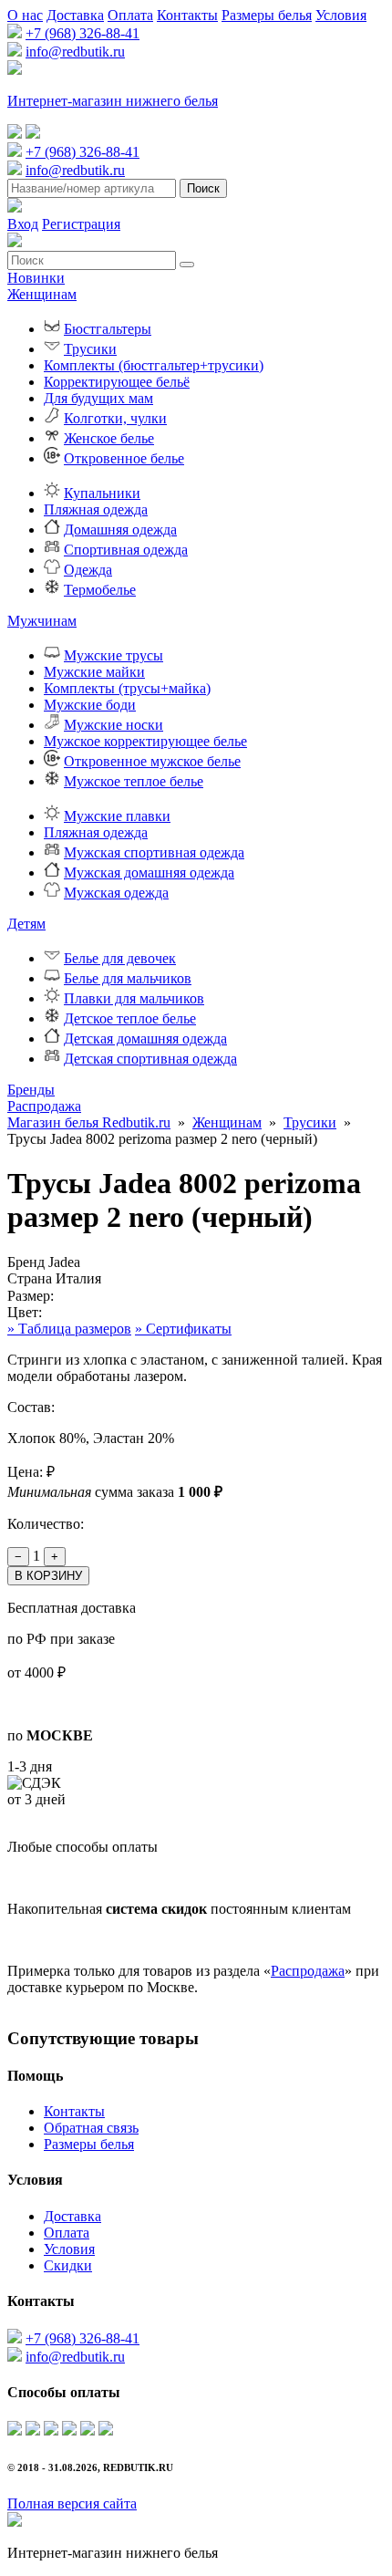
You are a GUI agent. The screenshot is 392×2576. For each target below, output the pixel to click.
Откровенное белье (124, 458)
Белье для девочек (120, 958)
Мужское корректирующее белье (145, 741)
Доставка (75, 15)
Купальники (102, 493)
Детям (26, 924)
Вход (23, 224)
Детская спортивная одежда (150, 1059)
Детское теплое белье (130, 1018)
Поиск (203, 188)
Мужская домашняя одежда (149, 873)
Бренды (31, 1090)
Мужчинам (42, 621)
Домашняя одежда (120, 530)
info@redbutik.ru (75, 52)
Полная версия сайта (72, 2503)
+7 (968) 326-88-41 (83, 33)
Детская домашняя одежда (145, 1039)
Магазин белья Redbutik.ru (89, 1122)
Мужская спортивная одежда (154, 852)
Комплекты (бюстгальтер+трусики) (154, 365)
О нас (25, 15)
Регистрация (81, 224)
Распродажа (44, 1106)
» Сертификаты (183, 1329)
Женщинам (42, 294)
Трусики (90, 349)
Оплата (130, 15)
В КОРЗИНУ (48, 1576)
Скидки (68, 2265)
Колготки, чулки (115, 418)
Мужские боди (90, 705)
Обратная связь (91, 2128)
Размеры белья (267, 15)
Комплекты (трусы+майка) (127, 688)
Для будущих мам (98, 398)
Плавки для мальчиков (134, 998)
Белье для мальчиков (128, 978)
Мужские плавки (117, 816)
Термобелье (100, 590)
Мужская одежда (116, 893)
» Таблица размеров (69, 1329)
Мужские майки (94, 672)
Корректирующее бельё (117, 382)
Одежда (88, 570)
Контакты (187, 15)
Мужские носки (113, 725)
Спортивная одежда (126, 550)
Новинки (36, 278)
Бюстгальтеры (108, 329)
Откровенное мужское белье (152, 761)
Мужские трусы (113, 655)
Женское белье (109, 438)
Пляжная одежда (96, 509)
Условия (341, 15)
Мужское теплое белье (134, 781)
